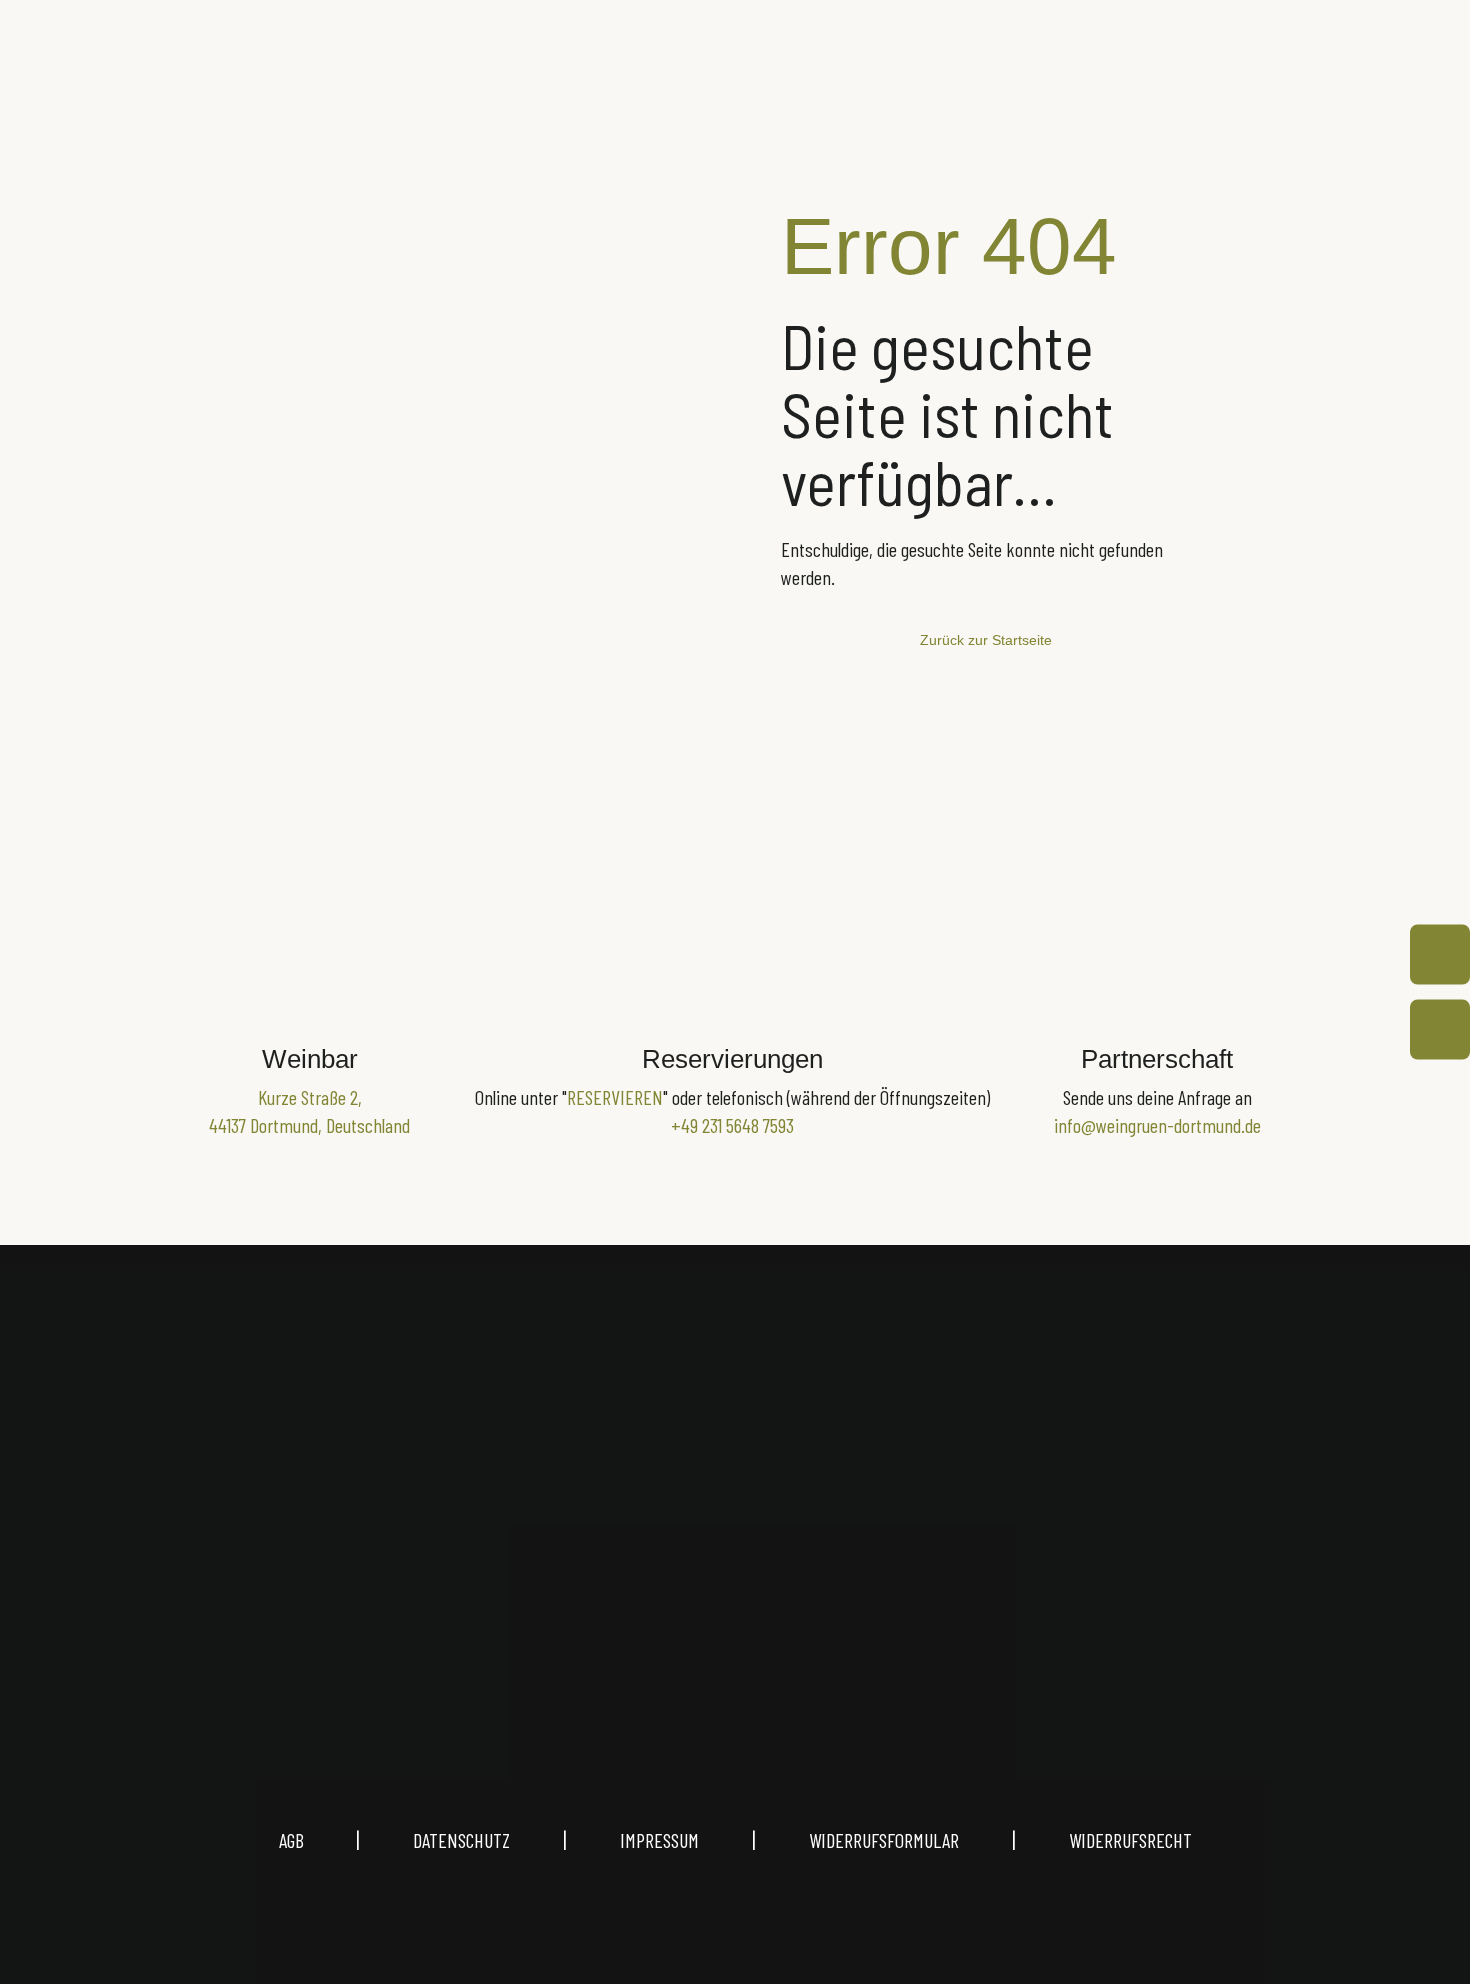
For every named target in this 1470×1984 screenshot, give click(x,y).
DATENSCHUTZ (461, 1840)
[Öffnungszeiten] (1440, 955)
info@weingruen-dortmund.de (1157, 1125)
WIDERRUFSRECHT (1130, 1840)
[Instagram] (639, 1612)
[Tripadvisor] (831, 1612)
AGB (317, 1840)
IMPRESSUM (659, 1840)
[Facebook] (735, 1612)
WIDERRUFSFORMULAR (884, 1840)
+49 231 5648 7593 (732, 1125)
